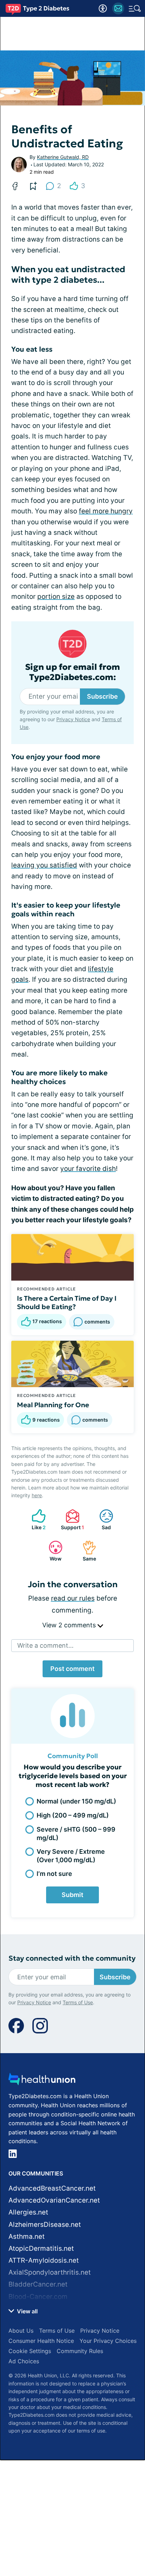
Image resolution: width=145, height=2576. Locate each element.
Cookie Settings (30, 2351)
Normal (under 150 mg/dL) (76, 1801)
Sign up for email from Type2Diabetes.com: (72, 672)
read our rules (73, 1598)
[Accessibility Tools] (103, 8)
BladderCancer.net (38, 2284)
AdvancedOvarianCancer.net (54, 2200)
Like (35, 1520)
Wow (52, 1551)
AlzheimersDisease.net (45, 2225)
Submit (72, 1895)
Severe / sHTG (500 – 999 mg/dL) (76, 1833)
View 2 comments (70, 1625)
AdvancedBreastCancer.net (52, 2188)
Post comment (72, 1669)
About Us (21, 2331)
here (37, 1495)
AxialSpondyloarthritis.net (50, 2272)
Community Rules (80, 2351)
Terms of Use (78, 2002)
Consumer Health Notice (41, 2341)
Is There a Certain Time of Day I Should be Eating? (67, 1302)
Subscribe (102, 696)
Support (71, 1520)
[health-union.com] (42, 2081)
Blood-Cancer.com (38, 2297)
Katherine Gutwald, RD (63, 157)
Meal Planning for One (53, 1405)
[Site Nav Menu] (135, 8)
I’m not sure (54, 1874)
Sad (102, 1520)
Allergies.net (28, 2212)
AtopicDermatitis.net (41, 2248)
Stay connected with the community (72, 1958)
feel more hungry (106, 511)
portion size (56, 597)
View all (27, 2311)
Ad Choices (24, 2361)
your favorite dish (88, 1169)
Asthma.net (27, 2237)
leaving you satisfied (44, 865)
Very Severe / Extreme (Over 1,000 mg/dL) (71, 1856)
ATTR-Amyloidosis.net (44, 2260)
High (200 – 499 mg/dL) (73, 1815)
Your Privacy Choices (108, 2341)
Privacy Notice (73, 719)
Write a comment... (45, 1645)
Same (86, 1551)
